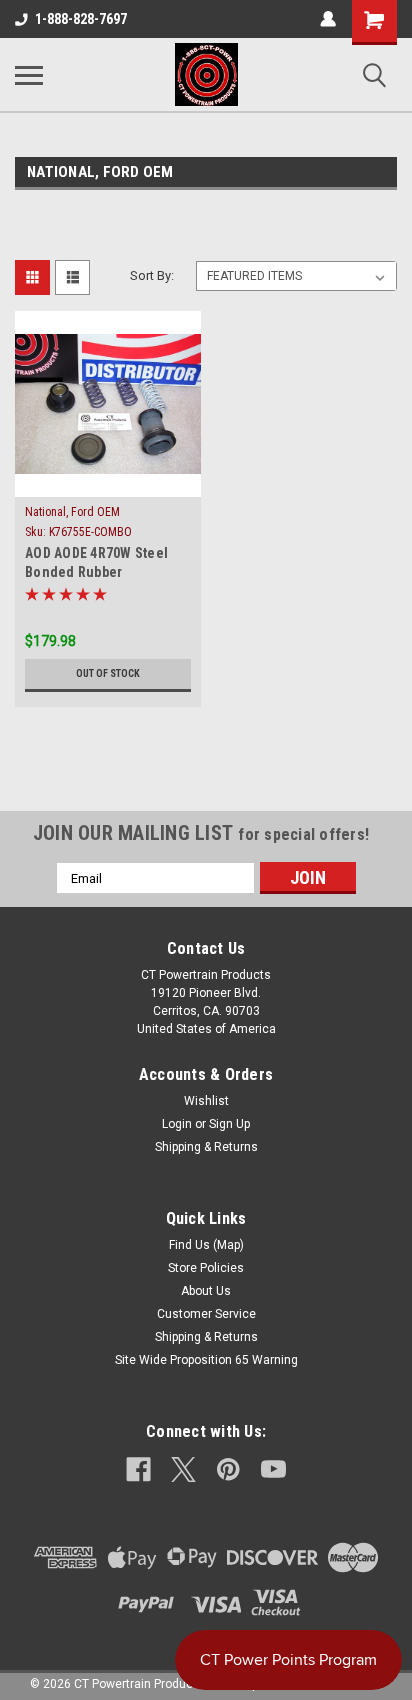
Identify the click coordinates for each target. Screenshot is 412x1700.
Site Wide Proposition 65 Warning (206, 1360)
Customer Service (206, 1314)
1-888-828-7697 (81, 19)
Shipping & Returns (206, 1147)
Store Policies (206, 1268)
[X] (183, 1469)
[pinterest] (228, 1469)
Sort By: (152, 275)
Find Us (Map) (206, 1245)
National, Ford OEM (72, 512)
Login (177, 1124)
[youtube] (273, 1469)
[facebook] (138, 1469)
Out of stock (108, 673)
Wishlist (206, 1101)
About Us (206, 1291)
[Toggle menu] (29, 75)
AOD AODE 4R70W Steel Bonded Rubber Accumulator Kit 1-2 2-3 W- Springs (108, 564)
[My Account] (328, 19)
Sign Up (229, 1124)
